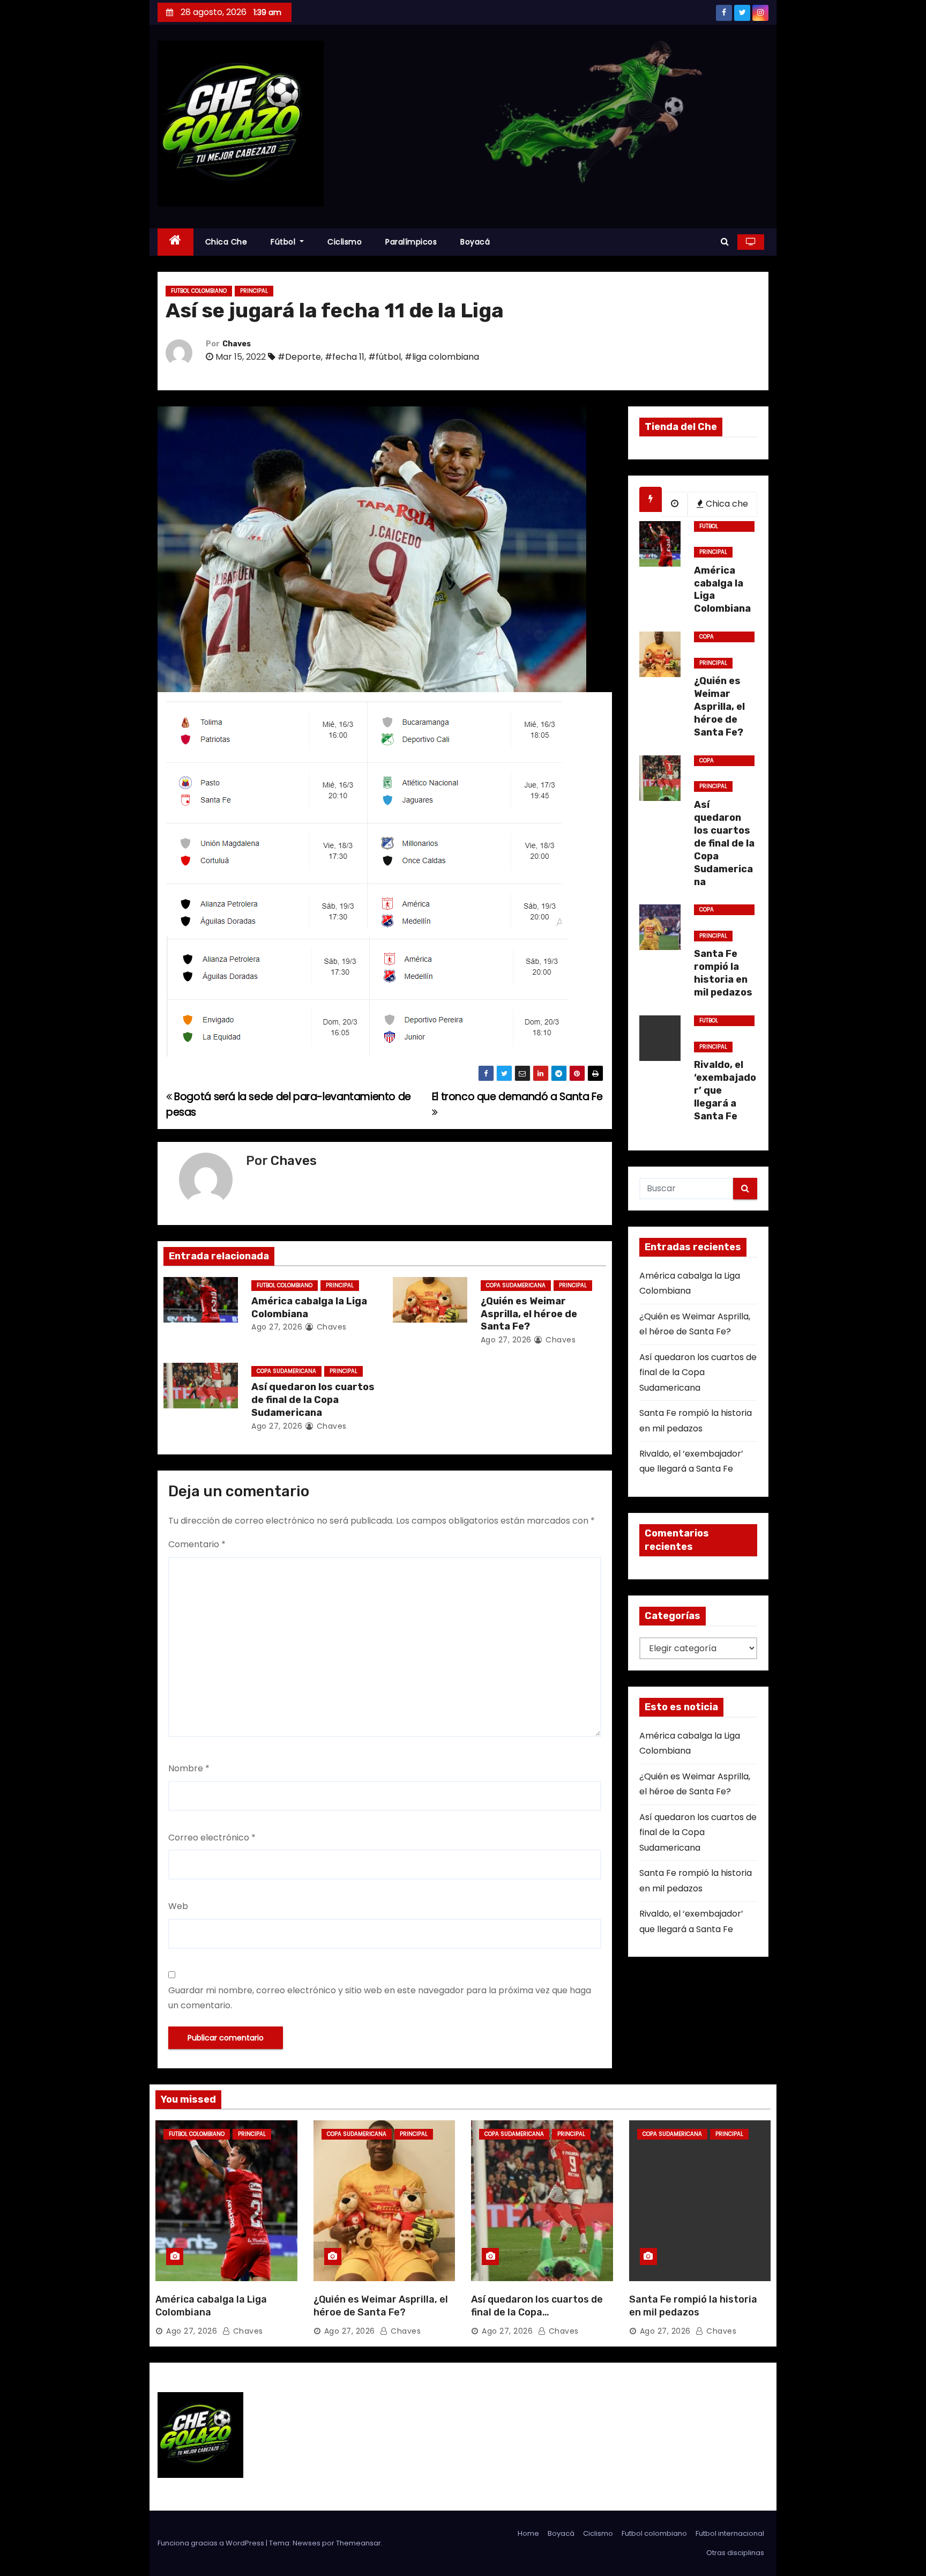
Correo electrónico (212, 1838)
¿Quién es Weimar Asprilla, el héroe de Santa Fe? (529, 1314)
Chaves (237, 344)
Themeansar (359, 2543)
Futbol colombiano (199, 291)
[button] (725, 242)
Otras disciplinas (735, 2553)
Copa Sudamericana (516, 1285)
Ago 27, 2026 (277, 1327)
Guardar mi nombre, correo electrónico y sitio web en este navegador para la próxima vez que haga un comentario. (380, 1998)
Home (528, 2533)
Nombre (189, 1768)
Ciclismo (345, 242)
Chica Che (226, 242)
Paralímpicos (411, 242)
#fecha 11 (345, 357)
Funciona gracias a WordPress (212, 2543)
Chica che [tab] (726, 504)
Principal (254, 291)
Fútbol (284, 242)
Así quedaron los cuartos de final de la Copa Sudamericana (313, 1400)
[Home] (176, 242)
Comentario (197, 1544)
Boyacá (475, 242)
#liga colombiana (442, 357)
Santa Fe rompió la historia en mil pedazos (693, 2306)
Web (178, 1906)
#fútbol (384, 357)
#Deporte (299, 357)
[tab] (651, 499)
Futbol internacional (730, 2533)
